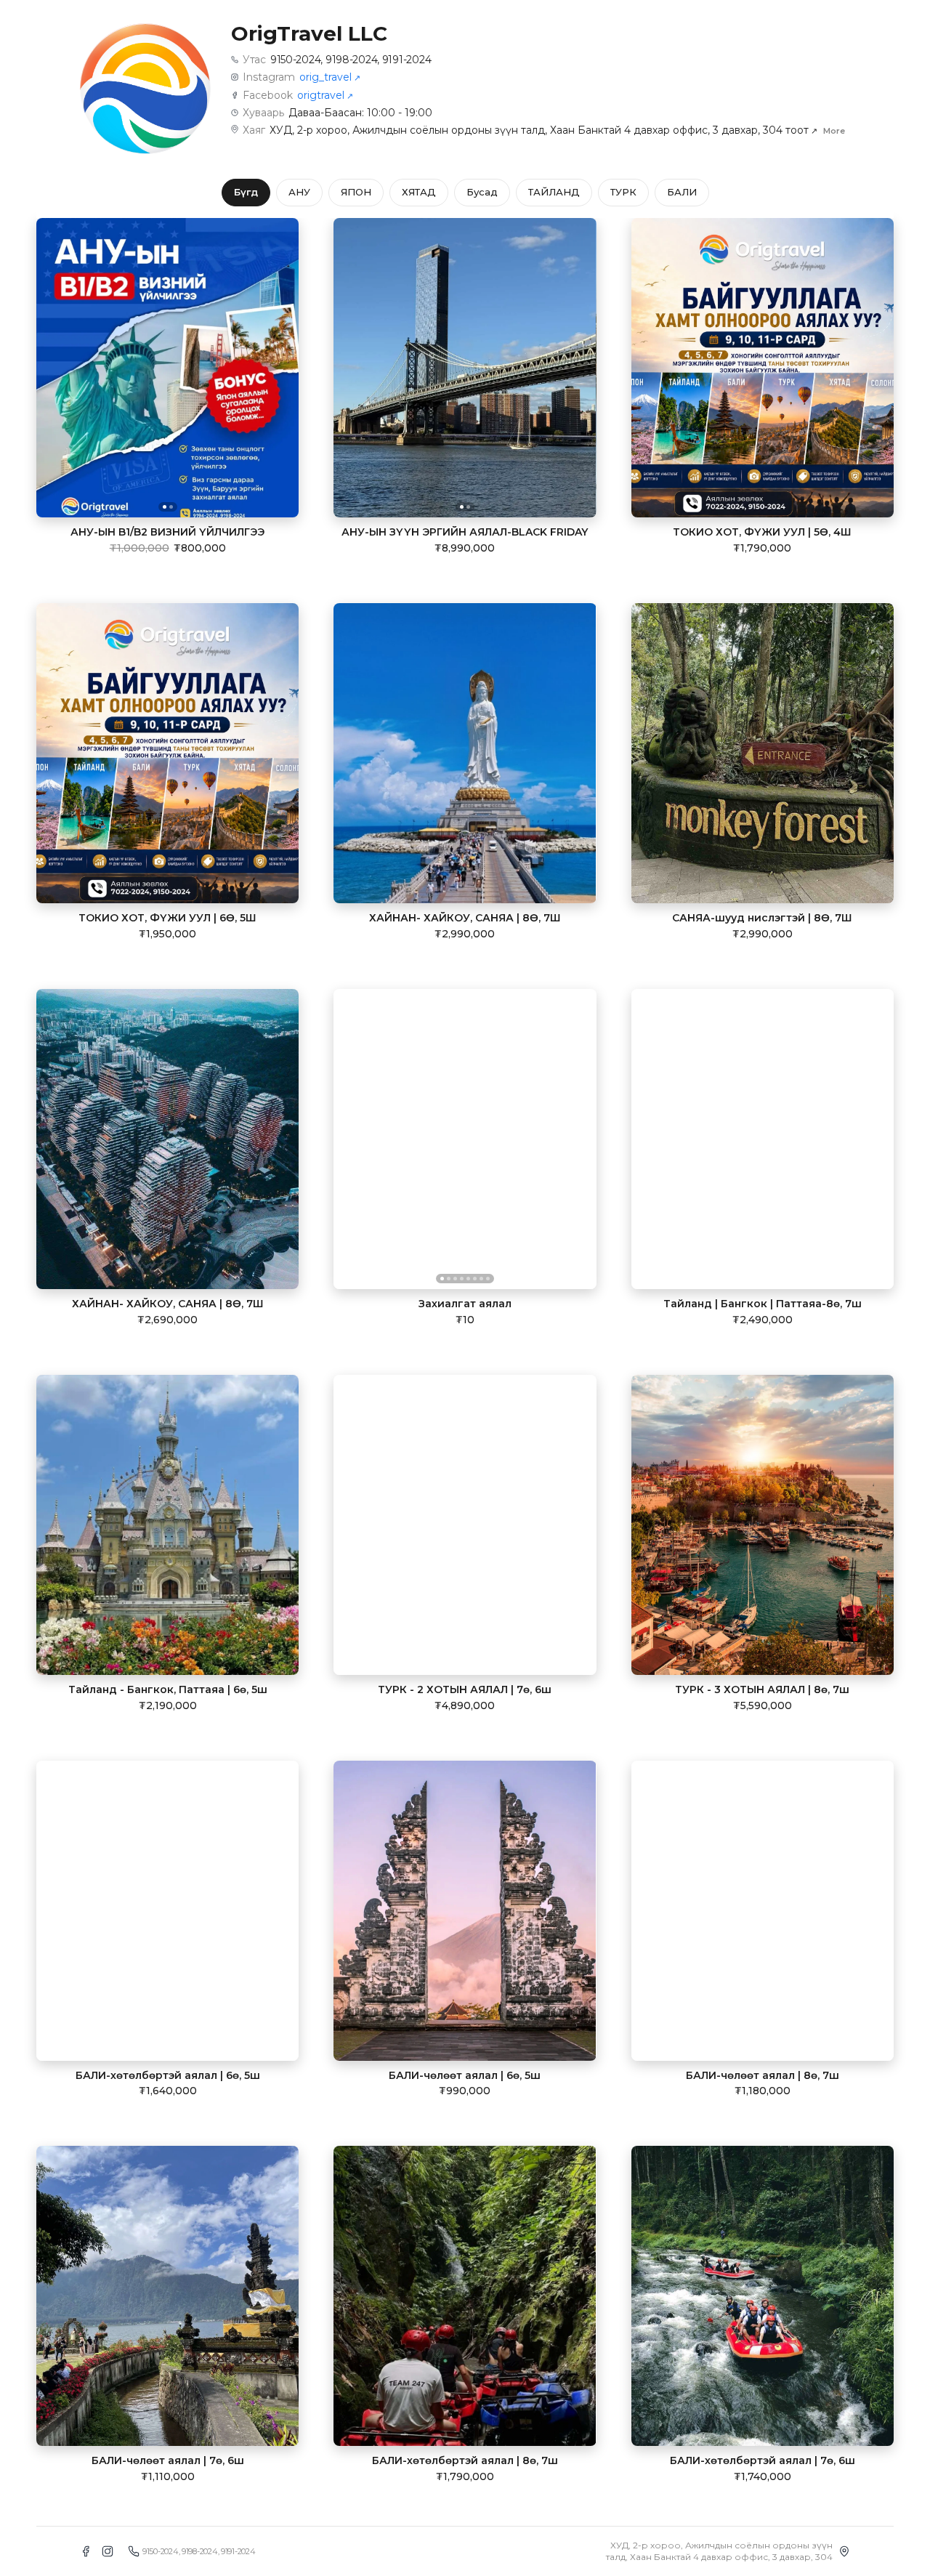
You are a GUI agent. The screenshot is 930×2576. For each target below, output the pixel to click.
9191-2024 (407, 60)
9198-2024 (351, 60)
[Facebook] (86, 2551)
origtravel (325, 95)
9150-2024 (295, 60)
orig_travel (330, 77)
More (834, 131)
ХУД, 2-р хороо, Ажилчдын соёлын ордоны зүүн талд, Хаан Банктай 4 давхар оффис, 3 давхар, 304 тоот (543, 130)
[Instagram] (108, 2551)
